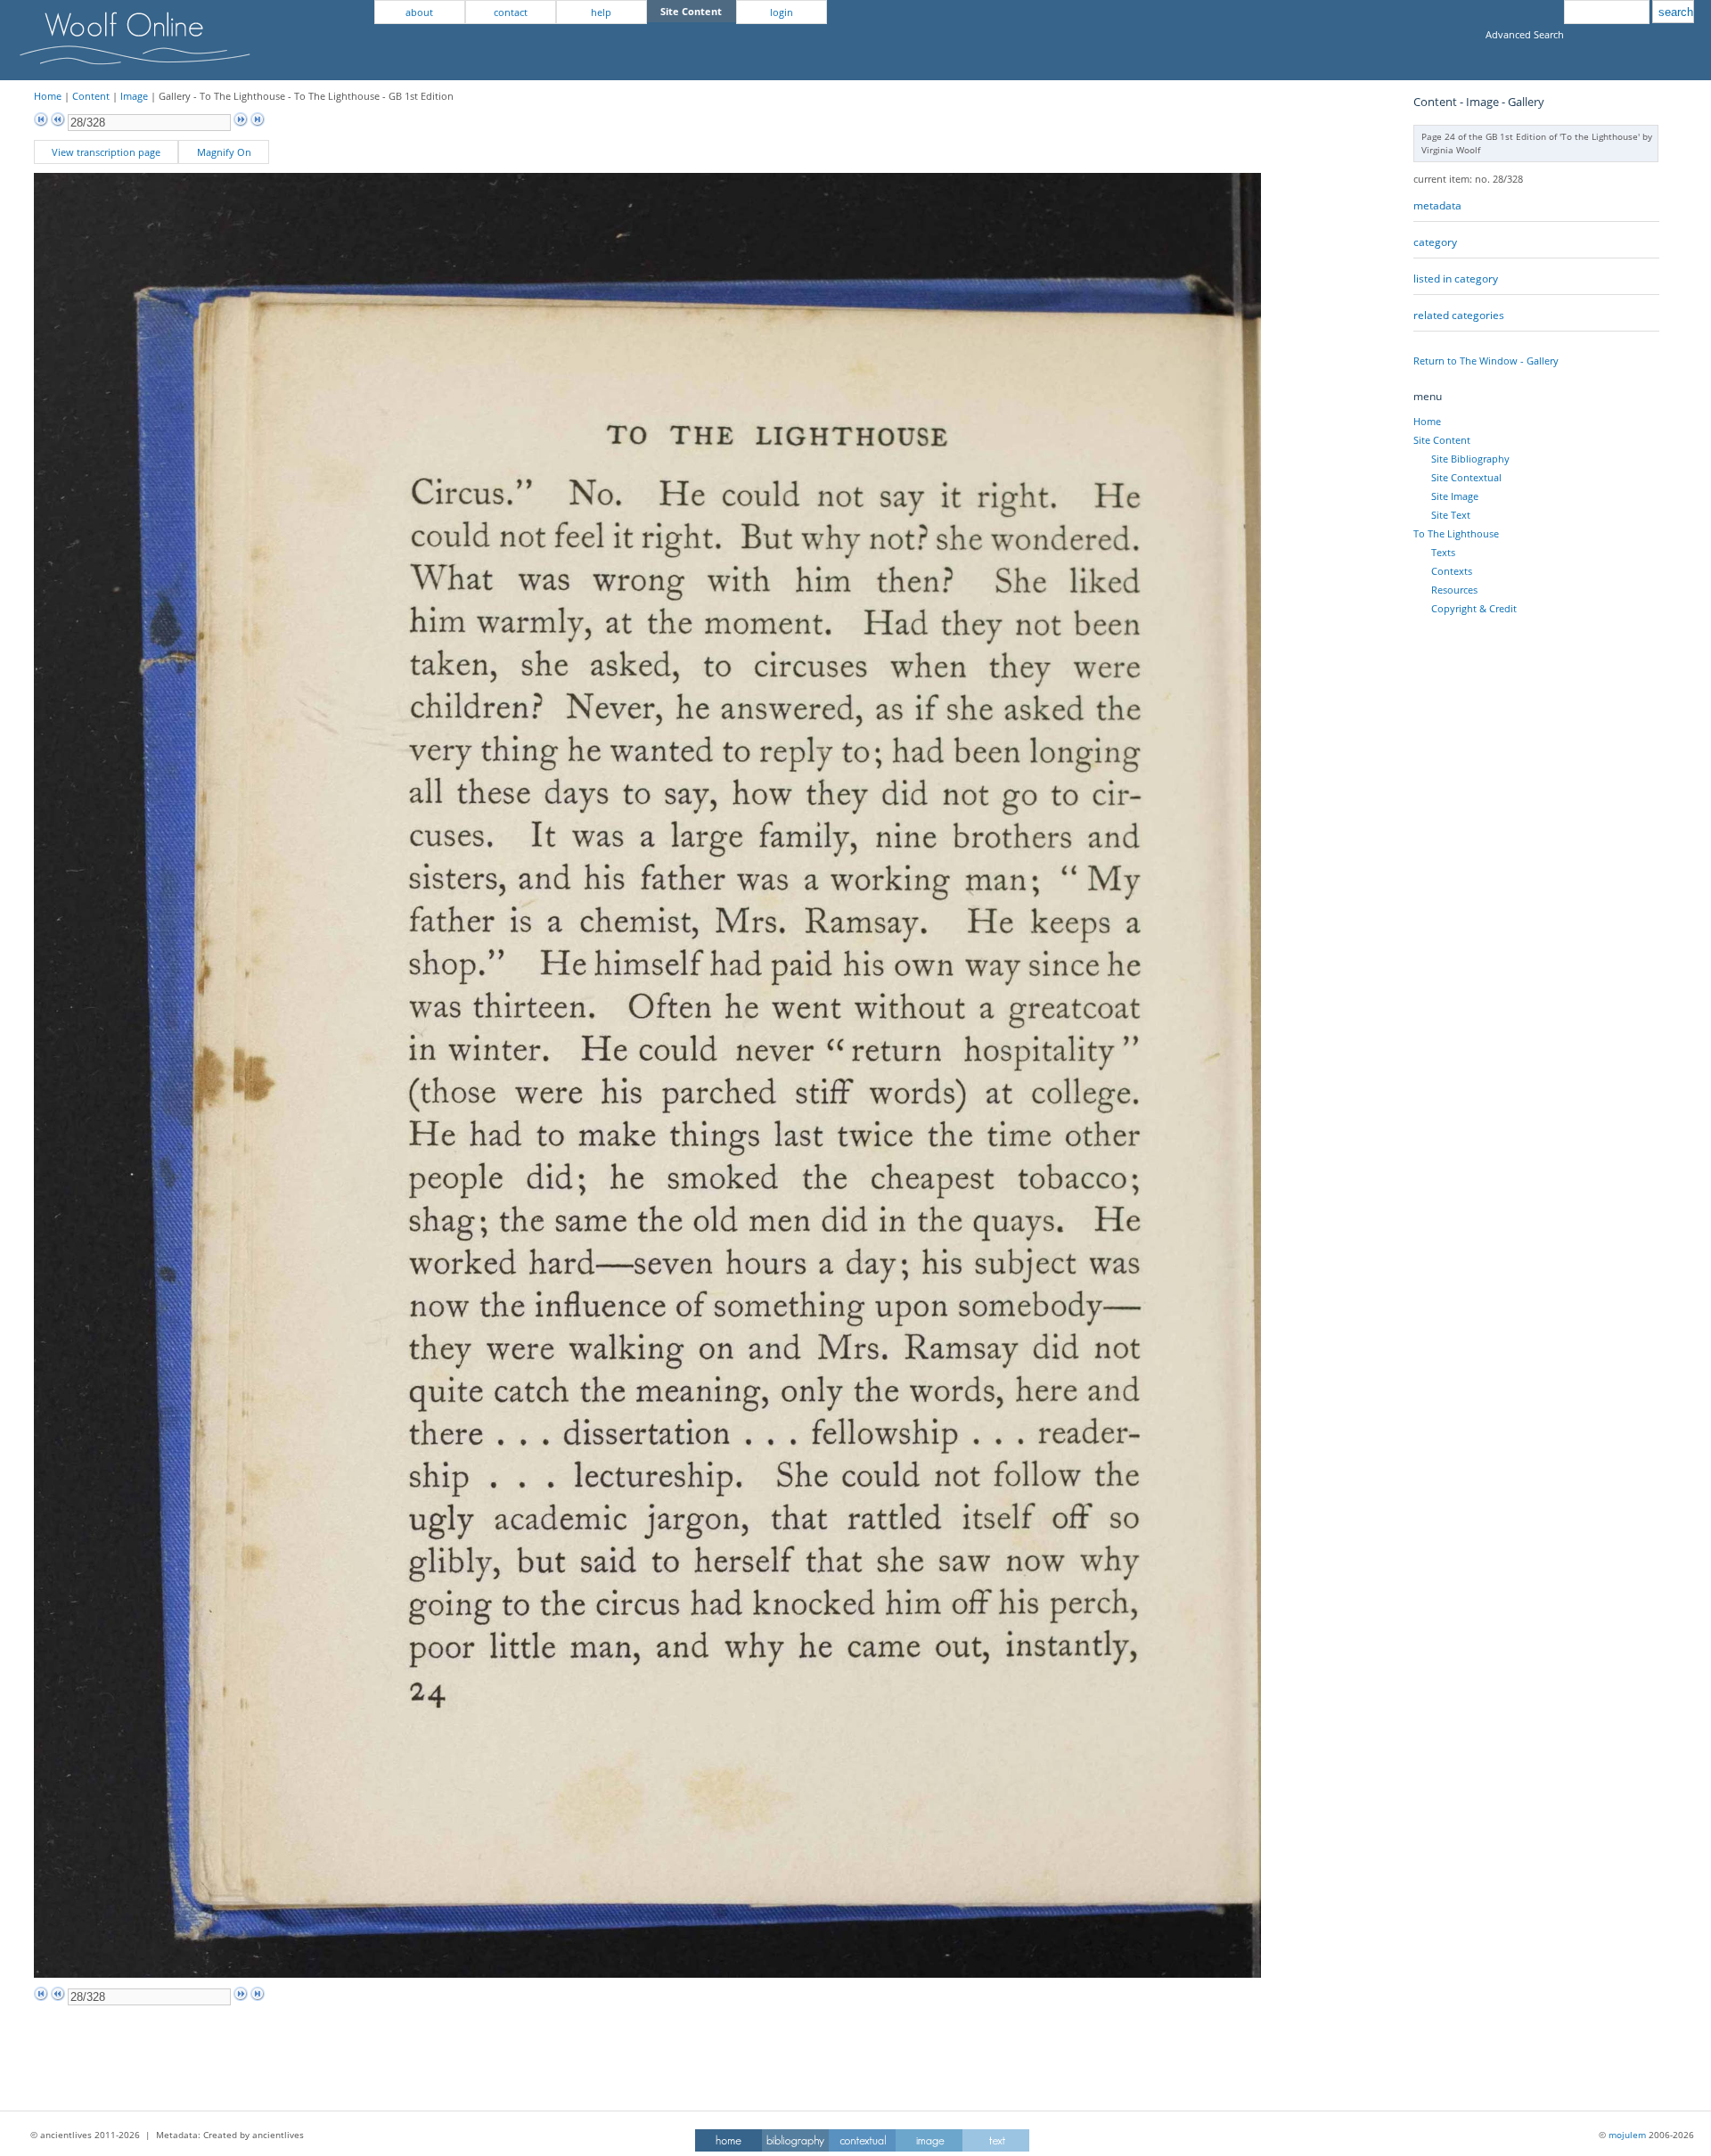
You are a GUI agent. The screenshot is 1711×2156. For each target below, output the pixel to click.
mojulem (1627, 2135)
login (782, 12)
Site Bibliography (1470, 459)
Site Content (1442, 440)
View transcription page (106, 152)
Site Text (1451, 515)
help (601, 12)
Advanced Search (1525, 34)
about (419, 12)
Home (48, 96)
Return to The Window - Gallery (1486, 361)
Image (134, 96)
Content (91, 96)
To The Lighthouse (1456, 533)
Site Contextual (1466, 477)
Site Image (1455, 496)
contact (511, 12)
